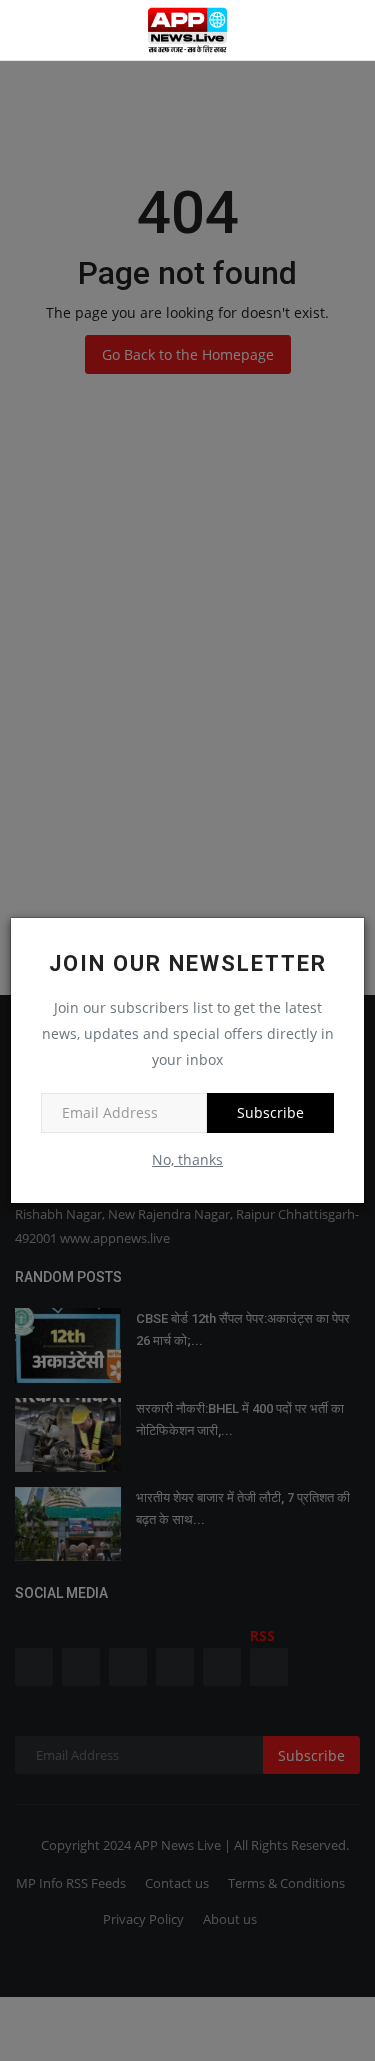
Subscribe (270, 1112)
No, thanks (187, 1159)
